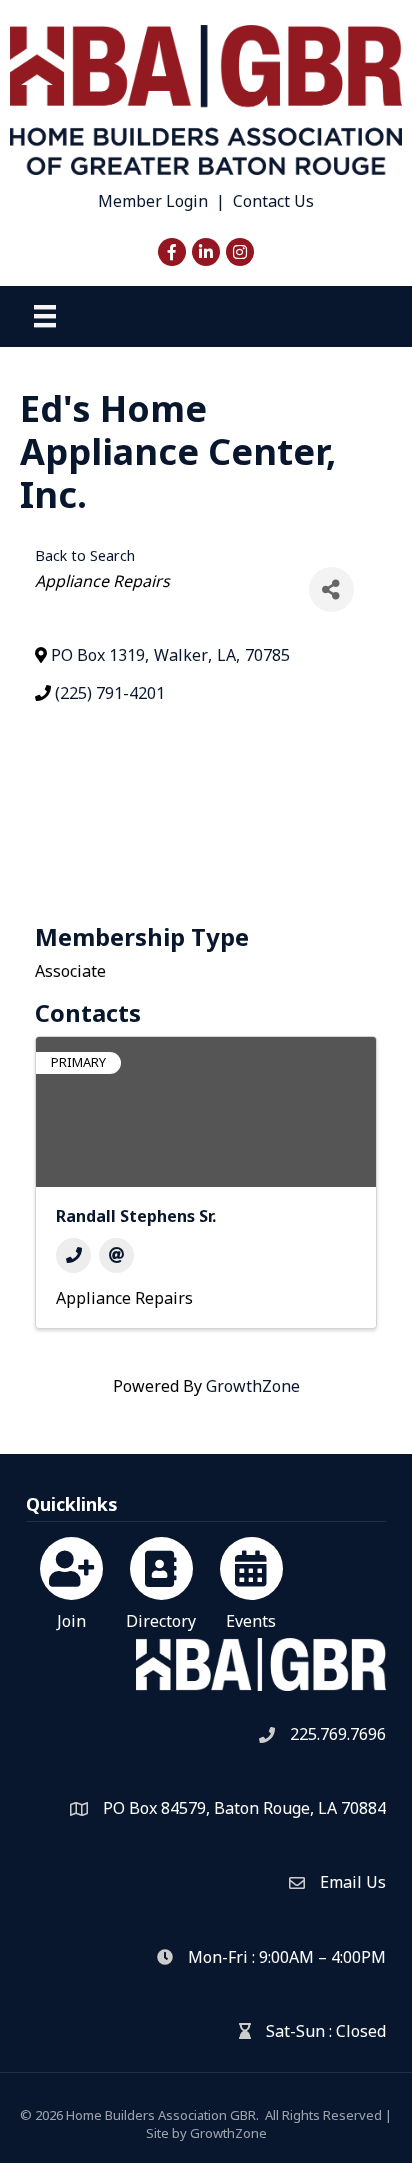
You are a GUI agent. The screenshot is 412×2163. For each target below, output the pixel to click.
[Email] (116, 1255)
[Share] (331, 589)
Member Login (153, 201)
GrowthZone (253, 1386)
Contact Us (273, 201)
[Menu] (45, 316)
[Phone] (73, 1255)
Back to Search (85, 555)
